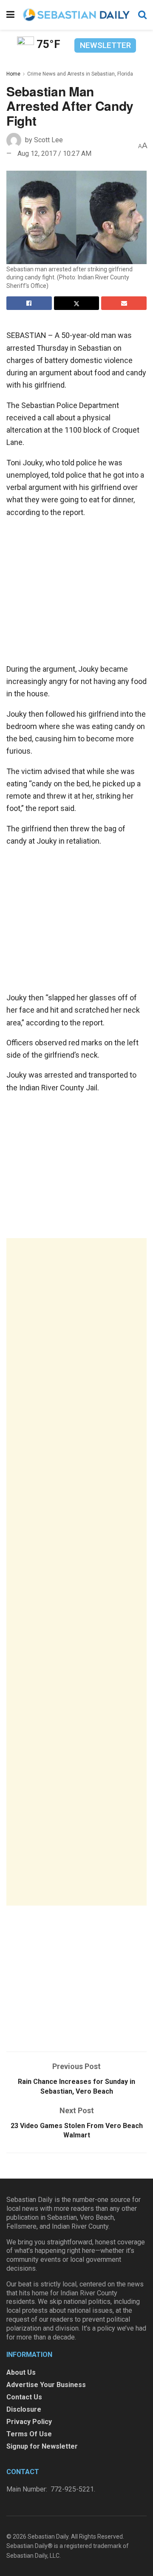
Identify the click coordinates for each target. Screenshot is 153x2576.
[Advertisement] (76, 1572)
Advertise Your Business (46, 2385)
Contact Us (24, 2397)
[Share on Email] (124, 303)
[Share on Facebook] (29, 303)
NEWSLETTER (105, 45)
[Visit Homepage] (76, 15)
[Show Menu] (10, 15)
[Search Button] (142, 15)
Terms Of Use (29, 2434)
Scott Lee (48, 140)
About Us (21, 2372)
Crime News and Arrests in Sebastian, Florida (80, 74)
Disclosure (24, 2409)
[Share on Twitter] (77, 303)
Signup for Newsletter (42, 2446)
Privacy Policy (29, 2422)
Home (13, 74)
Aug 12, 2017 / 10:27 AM (54, 153)
